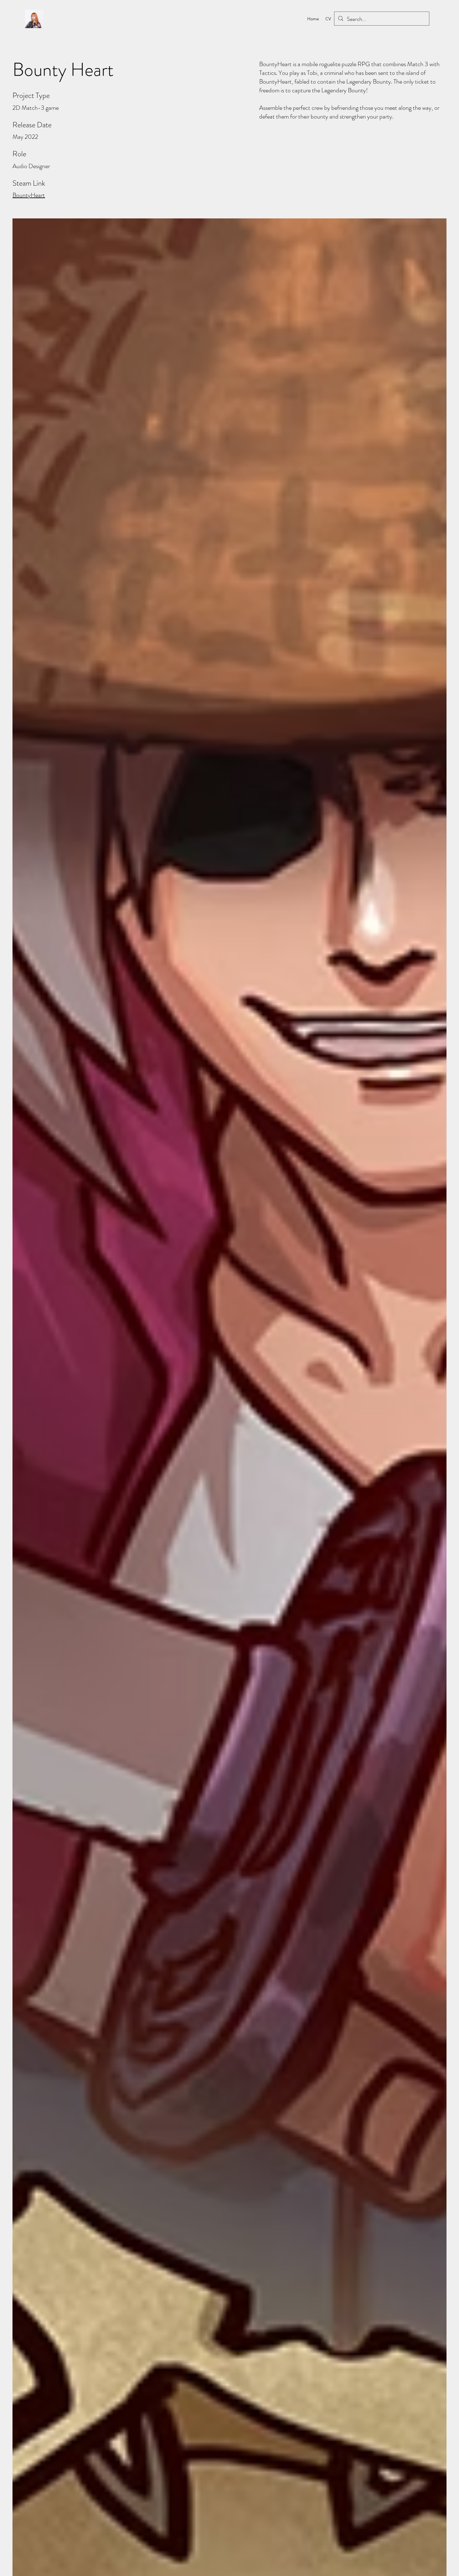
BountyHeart (29, 195)
